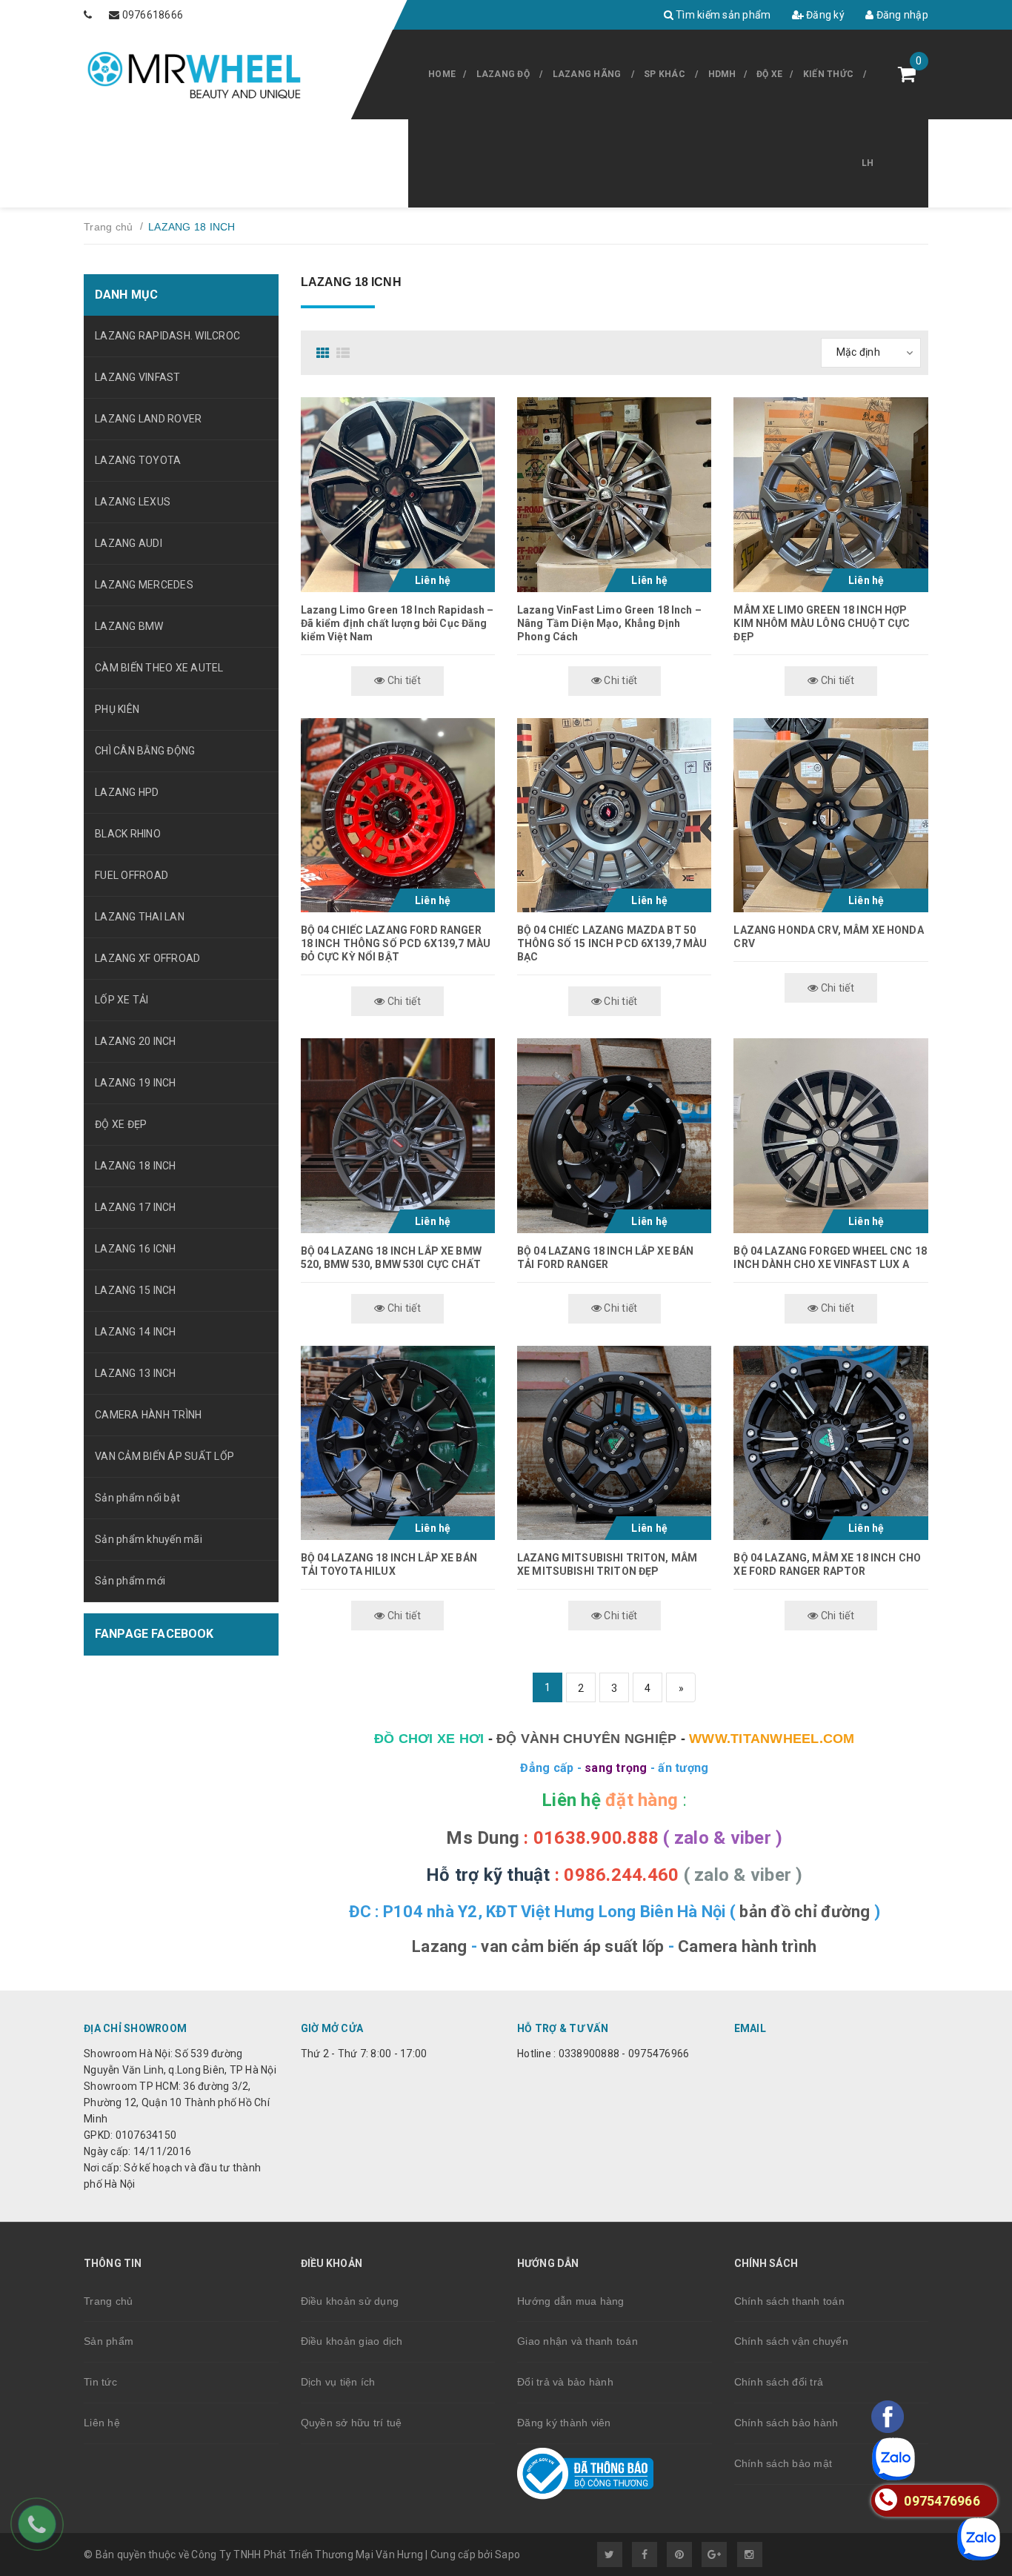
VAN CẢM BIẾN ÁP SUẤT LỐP (164, 1456)
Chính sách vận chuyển (791, 2341)
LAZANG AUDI (129, 543)
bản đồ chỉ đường (805, 1912)
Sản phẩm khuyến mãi (149, 1539)
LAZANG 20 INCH (136, 1041)
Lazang (440, 1946)
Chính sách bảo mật (783, 2463)
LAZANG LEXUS (133, 502)
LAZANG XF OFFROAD (147, 958)
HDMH (722, 74)
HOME (442, 74)
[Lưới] (325, 353)
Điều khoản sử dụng (350, 2301)
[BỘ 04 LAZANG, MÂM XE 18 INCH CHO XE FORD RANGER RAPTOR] (830, 1443)
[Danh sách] (345, 353)
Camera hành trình (747, 1946)
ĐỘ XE (769, 74)
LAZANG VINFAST (138, 377)
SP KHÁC (665, 74)
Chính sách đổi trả (779, 2382)
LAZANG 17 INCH (136, 1207)
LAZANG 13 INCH (136, 1373)
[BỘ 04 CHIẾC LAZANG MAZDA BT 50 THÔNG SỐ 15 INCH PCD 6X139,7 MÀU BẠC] (614, 815)
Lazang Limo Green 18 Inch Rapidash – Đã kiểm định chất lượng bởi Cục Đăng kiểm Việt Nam (397, 623)
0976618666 (153, 15)
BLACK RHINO (128, 834)
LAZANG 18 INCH (136, 1166)
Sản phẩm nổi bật (137, 1498)
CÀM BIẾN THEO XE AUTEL (159, 668)
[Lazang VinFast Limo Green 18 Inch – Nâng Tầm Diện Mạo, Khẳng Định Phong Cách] (614, 494)
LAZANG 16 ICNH (136, 1249)
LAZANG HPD (127, 792)
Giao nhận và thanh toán (577, 2341)
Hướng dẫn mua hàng (571, 2301)
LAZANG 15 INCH (136, 1290)
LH (868, 163)
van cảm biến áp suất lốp (572, 1946)
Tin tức (100, 2382)
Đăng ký (824, 15)
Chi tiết (403, 680)
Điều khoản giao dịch (352, 2341)
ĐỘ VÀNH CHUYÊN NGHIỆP (586, 1739)
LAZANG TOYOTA (138, 460)
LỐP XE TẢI (122, 1000)
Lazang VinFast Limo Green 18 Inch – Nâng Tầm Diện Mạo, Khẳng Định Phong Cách (609, 623)
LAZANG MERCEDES (144, 585)
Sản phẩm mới (130, 1581)
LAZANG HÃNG (587, 74)
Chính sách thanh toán (789, 2301)
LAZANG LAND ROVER (148, 419)
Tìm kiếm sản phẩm (722, 15)
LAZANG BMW (129, 626)
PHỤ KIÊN (117, 709)
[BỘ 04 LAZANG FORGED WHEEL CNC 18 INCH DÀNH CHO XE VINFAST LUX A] (830, 1135)
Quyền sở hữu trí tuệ (352, 2423)
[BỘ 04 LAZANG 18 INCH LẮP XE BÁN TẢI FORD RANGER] (614, 1135)
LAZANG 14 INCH (136, 1332)
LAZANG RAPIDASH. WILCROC (167, 336)
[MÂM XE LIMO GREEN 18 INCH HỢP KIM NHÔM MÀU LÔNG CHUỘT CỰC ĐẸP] (830, 494)
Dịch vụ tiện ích (338, 2382)
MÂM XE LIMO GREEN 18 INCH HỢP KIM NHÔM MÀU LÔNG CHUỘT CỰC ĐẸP (822, 623)
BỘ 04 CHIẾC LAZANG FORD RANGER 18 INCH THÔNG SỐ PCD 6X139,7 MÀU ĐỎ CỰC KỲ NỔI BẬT (396, 943)
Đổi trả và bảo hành (565, 2382)
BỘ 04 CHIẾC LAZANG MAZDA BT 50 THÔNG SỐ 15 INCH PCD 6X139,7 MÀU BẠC (612, 943)
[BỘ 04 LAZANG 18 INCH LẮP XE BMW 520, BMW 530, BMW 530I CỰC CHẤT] (398, 1135)
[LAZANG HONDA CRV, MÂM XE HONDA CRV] (830, 815)
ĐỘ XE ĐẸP (121, 1124)
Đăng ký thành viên (564, 2423)
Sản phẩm (109, 2341)
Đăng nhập (901, 15)
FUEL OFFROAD (132, 875)
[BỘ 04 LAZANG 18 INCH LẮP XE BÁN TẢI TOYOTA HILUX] (398, 1443)
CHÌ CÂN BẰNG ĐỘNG (145, 751)
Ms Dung (483, 1838)
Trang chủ (108, 2301)
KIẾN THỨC (828, 74)
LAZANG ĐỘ (503, 74)
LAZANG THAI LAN (140, 917)
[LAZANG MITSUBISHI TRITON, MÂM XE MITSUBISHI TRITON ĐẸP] (614, 1443)
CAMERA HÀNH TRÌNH (148, 1415)
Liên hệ (102, 2423)
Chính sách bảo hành (786, 2423)
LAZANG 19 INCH (136, 1083)
